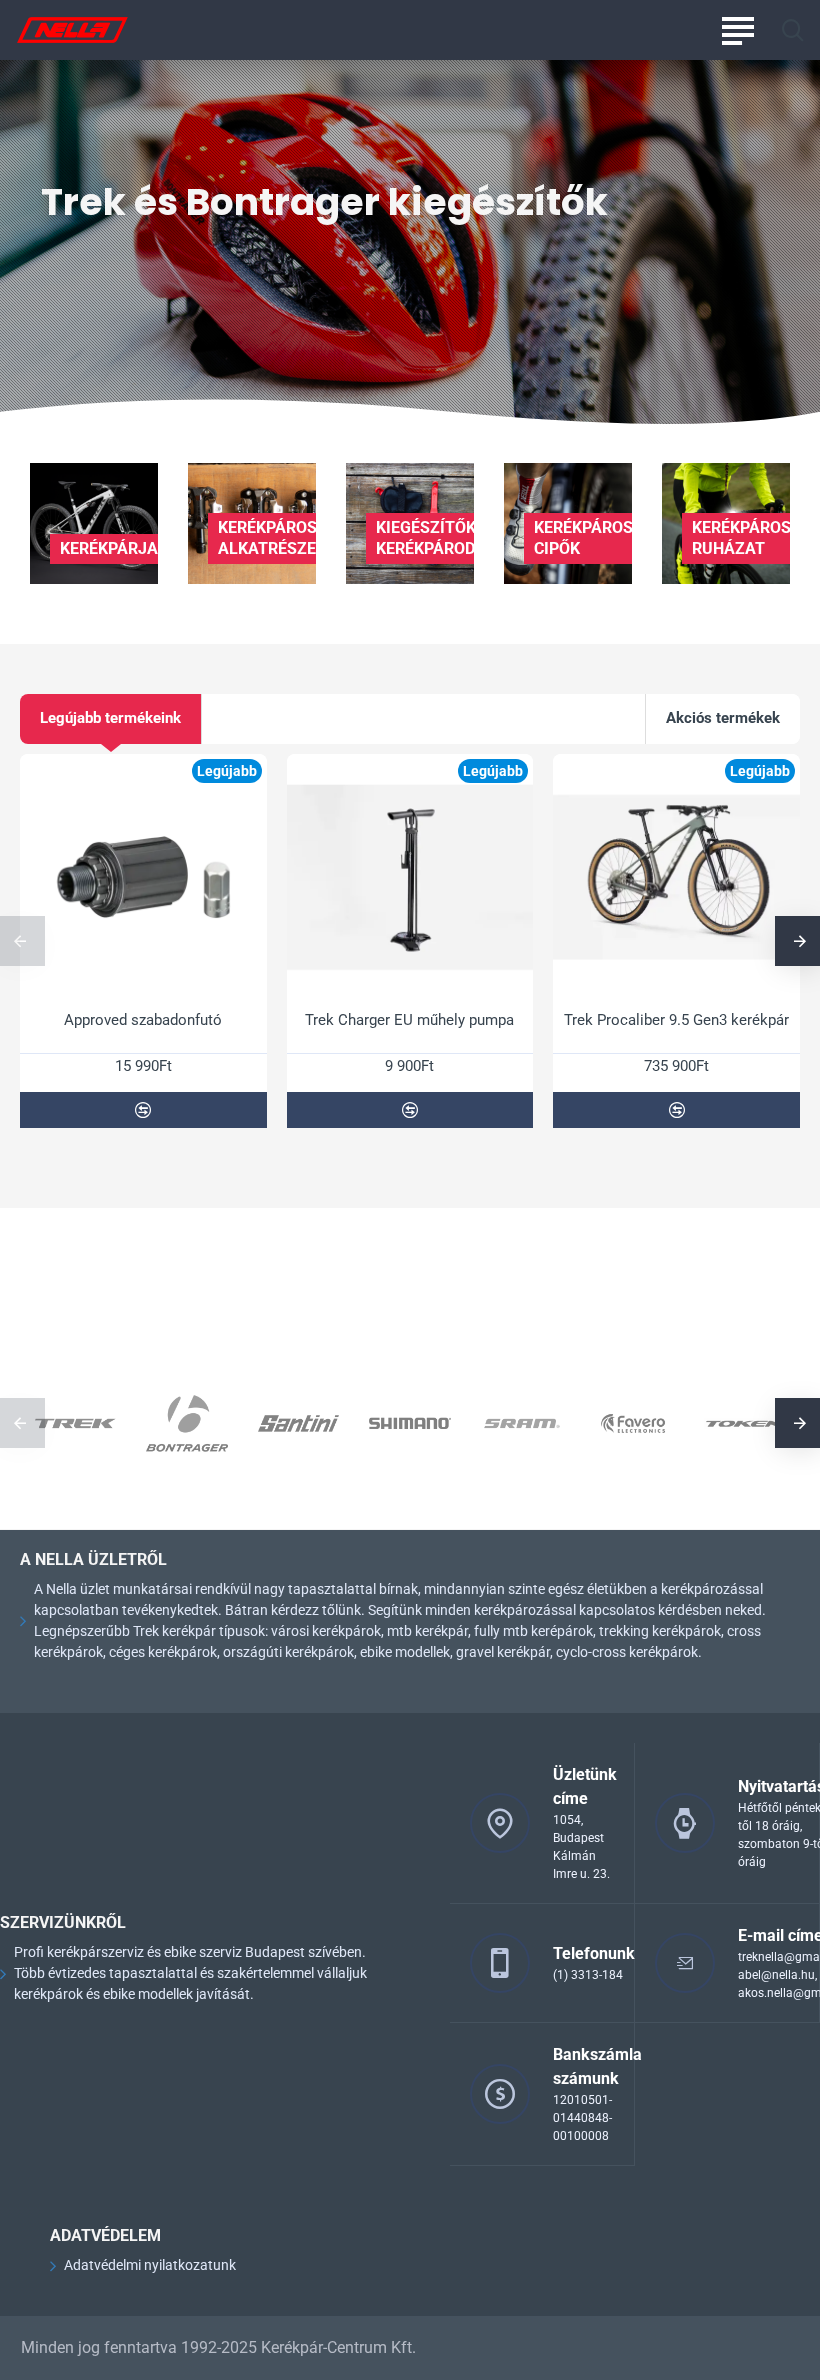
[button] (143, 1110)
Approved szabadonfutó (143, 1020)
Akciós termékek (723, 718)
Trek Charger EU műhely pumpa (409, 1020)
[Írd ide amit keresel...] (792, 30)
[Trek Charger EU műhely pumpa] (410, 877)
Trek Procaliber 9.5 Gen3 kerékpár (676, 1020)
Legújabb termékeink (110, 718)
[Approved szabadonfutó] (143, 877)
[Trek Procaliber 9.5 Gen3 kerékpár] (676, 877)
